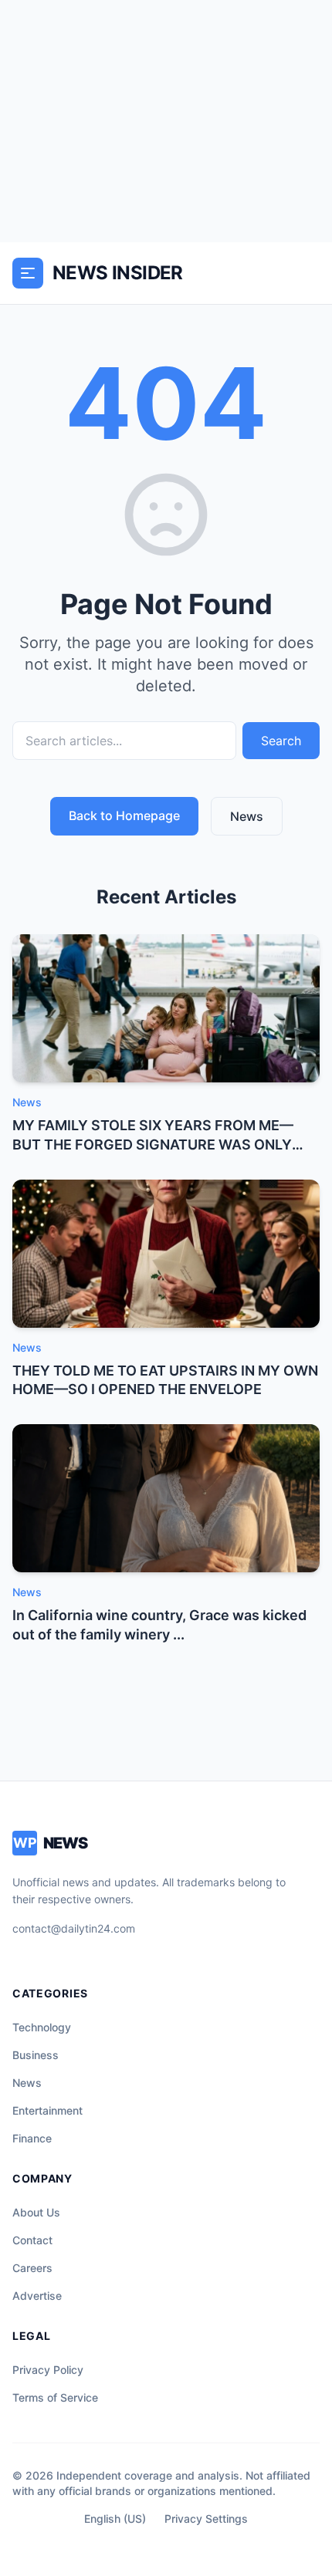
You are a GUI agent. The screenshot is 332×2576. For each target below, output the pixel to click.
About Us (36, 2212)
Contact (32, 2240)
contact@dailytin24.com (74, 1928)
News (247, 816)
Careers (32, 2268)
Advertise (37, 2296)
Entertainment (47, 2110)
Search (281, 741)
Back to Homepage (124, 815)
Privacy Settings (206, 2519)
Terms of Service (55, 2397)
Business (36, 2055)
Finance (32, 2138)
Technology (42, 2027)
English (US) (115, 2519)
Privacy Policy (48, 2370)
